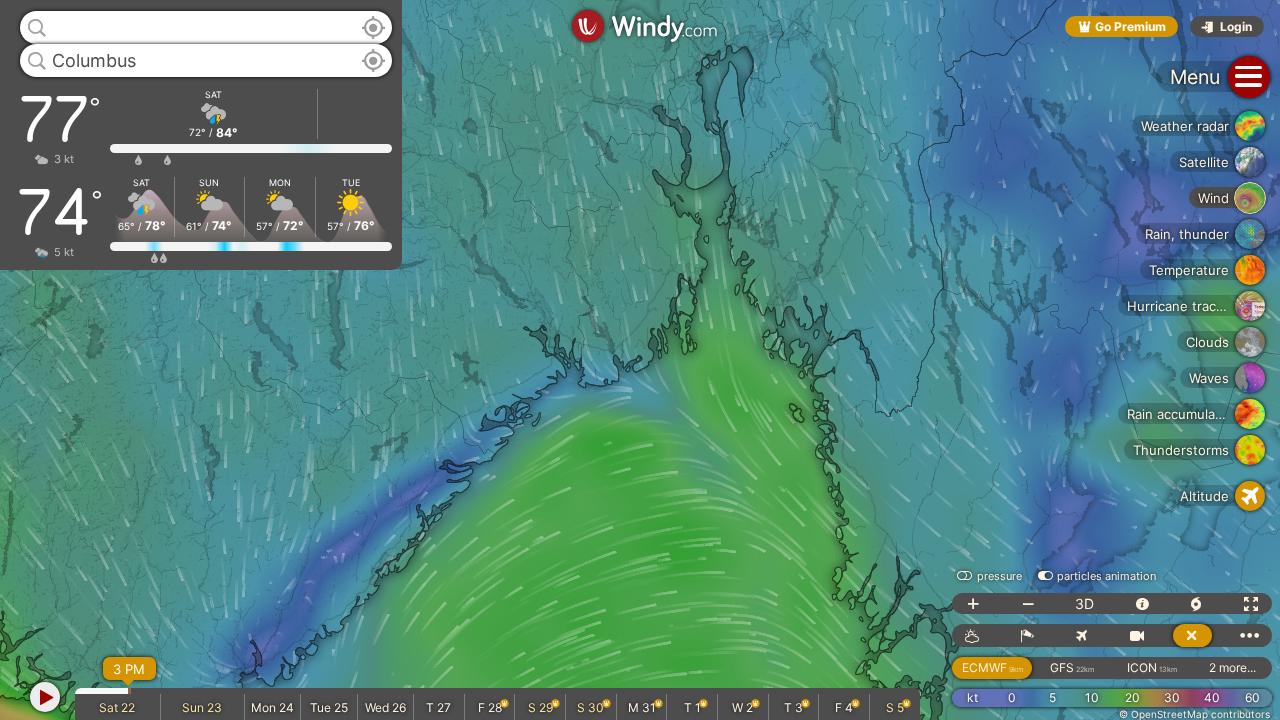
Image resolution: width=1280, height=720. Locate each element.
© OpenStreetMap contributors (1194, 714)
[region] (640, 360)
